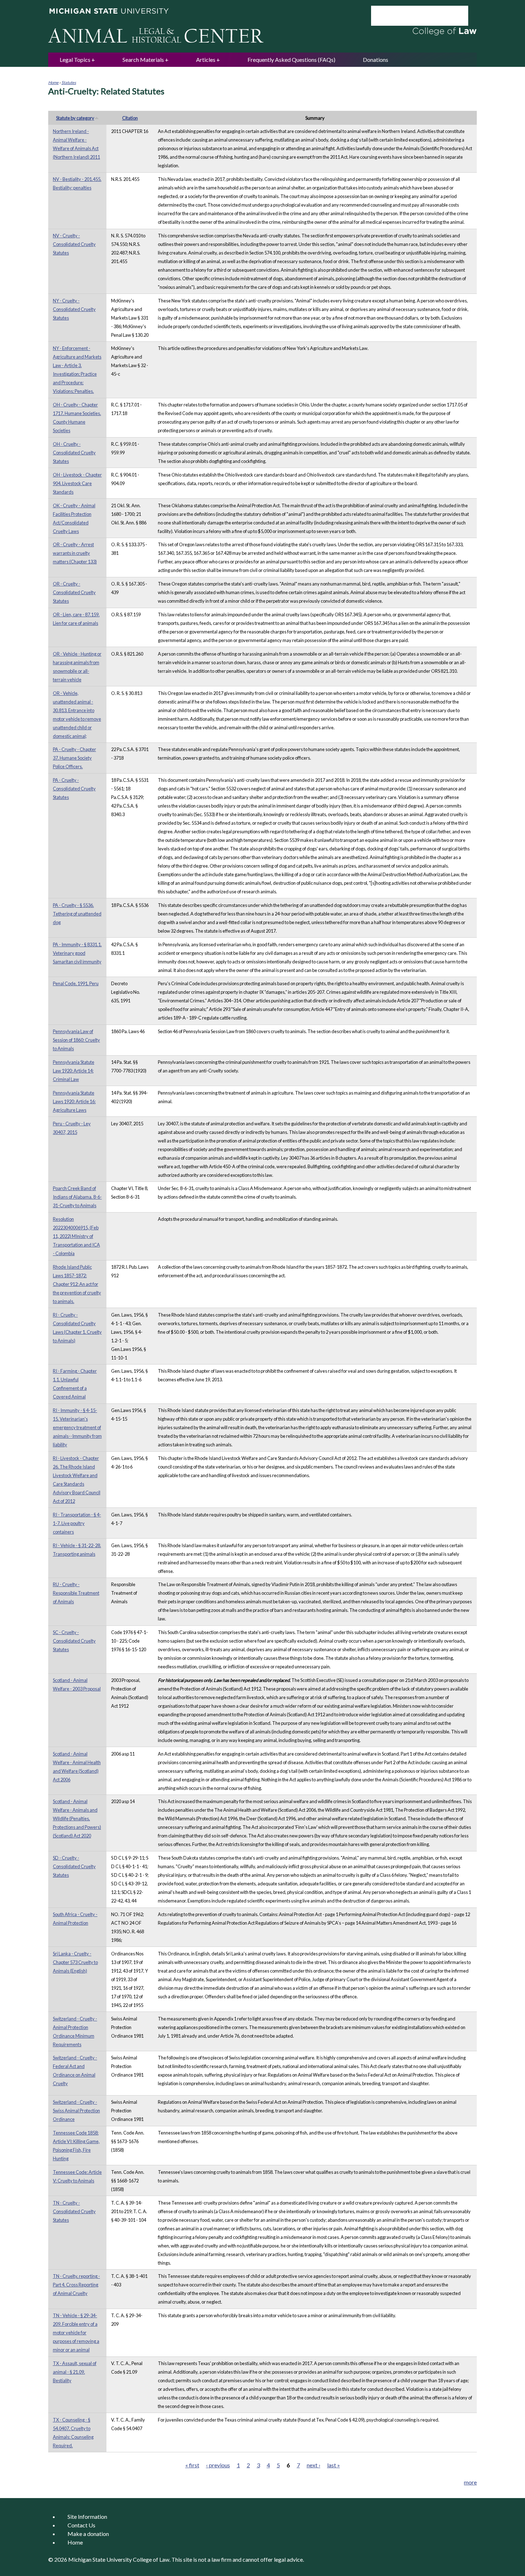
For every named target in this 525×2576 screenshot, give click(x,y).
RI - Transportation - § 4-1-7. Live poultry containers (77, 1523)
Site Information (87, 2516)
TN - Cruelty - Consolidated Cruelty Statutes (74, 2211)
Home (53, 82)
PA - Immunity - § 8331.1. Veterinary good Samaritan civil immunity (77, 953)
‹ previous (218, 2465)
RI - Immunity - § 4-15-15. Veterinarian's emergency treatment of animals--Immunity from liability (77, 1427)
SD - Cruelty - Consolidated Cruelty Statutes (74, 1866)
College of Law (151, 2559)
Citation (130, 118)
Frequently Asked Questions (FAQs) (291, 60)
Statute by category (75, 118)
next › (314, 2465)
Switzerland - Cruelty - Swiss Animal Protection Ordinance (76, 2111)
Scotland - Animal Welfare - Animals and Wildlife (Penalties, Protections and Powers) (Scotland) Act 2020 (77, 1819)
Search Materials (143, 60)
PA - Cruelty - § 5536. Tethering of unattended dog (77, 914)
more (470, 2482)
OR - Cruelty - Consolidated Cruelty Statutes (74, 592)
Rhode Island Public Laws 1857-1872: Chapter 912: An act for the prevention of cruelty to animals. (77, 1284)
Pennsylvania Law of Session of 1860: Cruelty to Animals (76, 1040)
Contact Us (81, 2525)
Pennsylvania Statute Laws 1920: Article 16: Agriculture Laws (74, 1101)
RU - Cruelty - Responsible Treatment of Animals (76, 1593)
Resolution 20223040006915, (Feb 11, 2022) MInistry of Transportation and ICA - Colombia (76, 1236)
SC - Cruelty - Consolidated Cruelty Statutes (74, 1641)
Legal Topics (75, 60)
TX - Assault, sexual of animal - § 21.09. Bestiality (75, 2372)
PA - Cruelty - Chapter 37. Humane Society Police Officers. (74, 758)
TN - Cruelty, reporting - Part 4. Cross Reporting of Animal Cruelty (76, 2285)
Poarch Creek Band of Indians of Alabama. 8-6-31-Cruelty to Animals (77, 1197)
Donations (376, 60)
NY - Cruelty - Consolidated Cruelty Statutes (74, 309)
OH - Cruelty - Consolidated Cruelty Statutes (74, 453)
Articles (206, 60)
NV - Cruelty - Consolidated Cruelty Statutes (74, 244)
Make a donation (88, 2534)
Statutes (69, 82)
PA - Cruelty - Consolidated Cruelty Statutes (74, 789)
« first (192, 2465)
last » (334, 2465)
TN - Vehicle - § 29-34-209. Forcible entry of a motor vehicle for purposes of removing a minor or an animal (76, 2333)
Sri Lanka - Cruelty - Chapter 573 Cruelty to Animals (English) (75, 1962)
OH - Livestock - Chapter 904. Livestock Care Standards (77, 483)
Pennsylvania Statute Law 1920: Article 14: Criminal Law (74, 1071)
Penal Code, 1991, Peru (76, 983)
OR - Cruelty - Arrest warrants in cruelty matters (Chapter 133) (75, 553)
